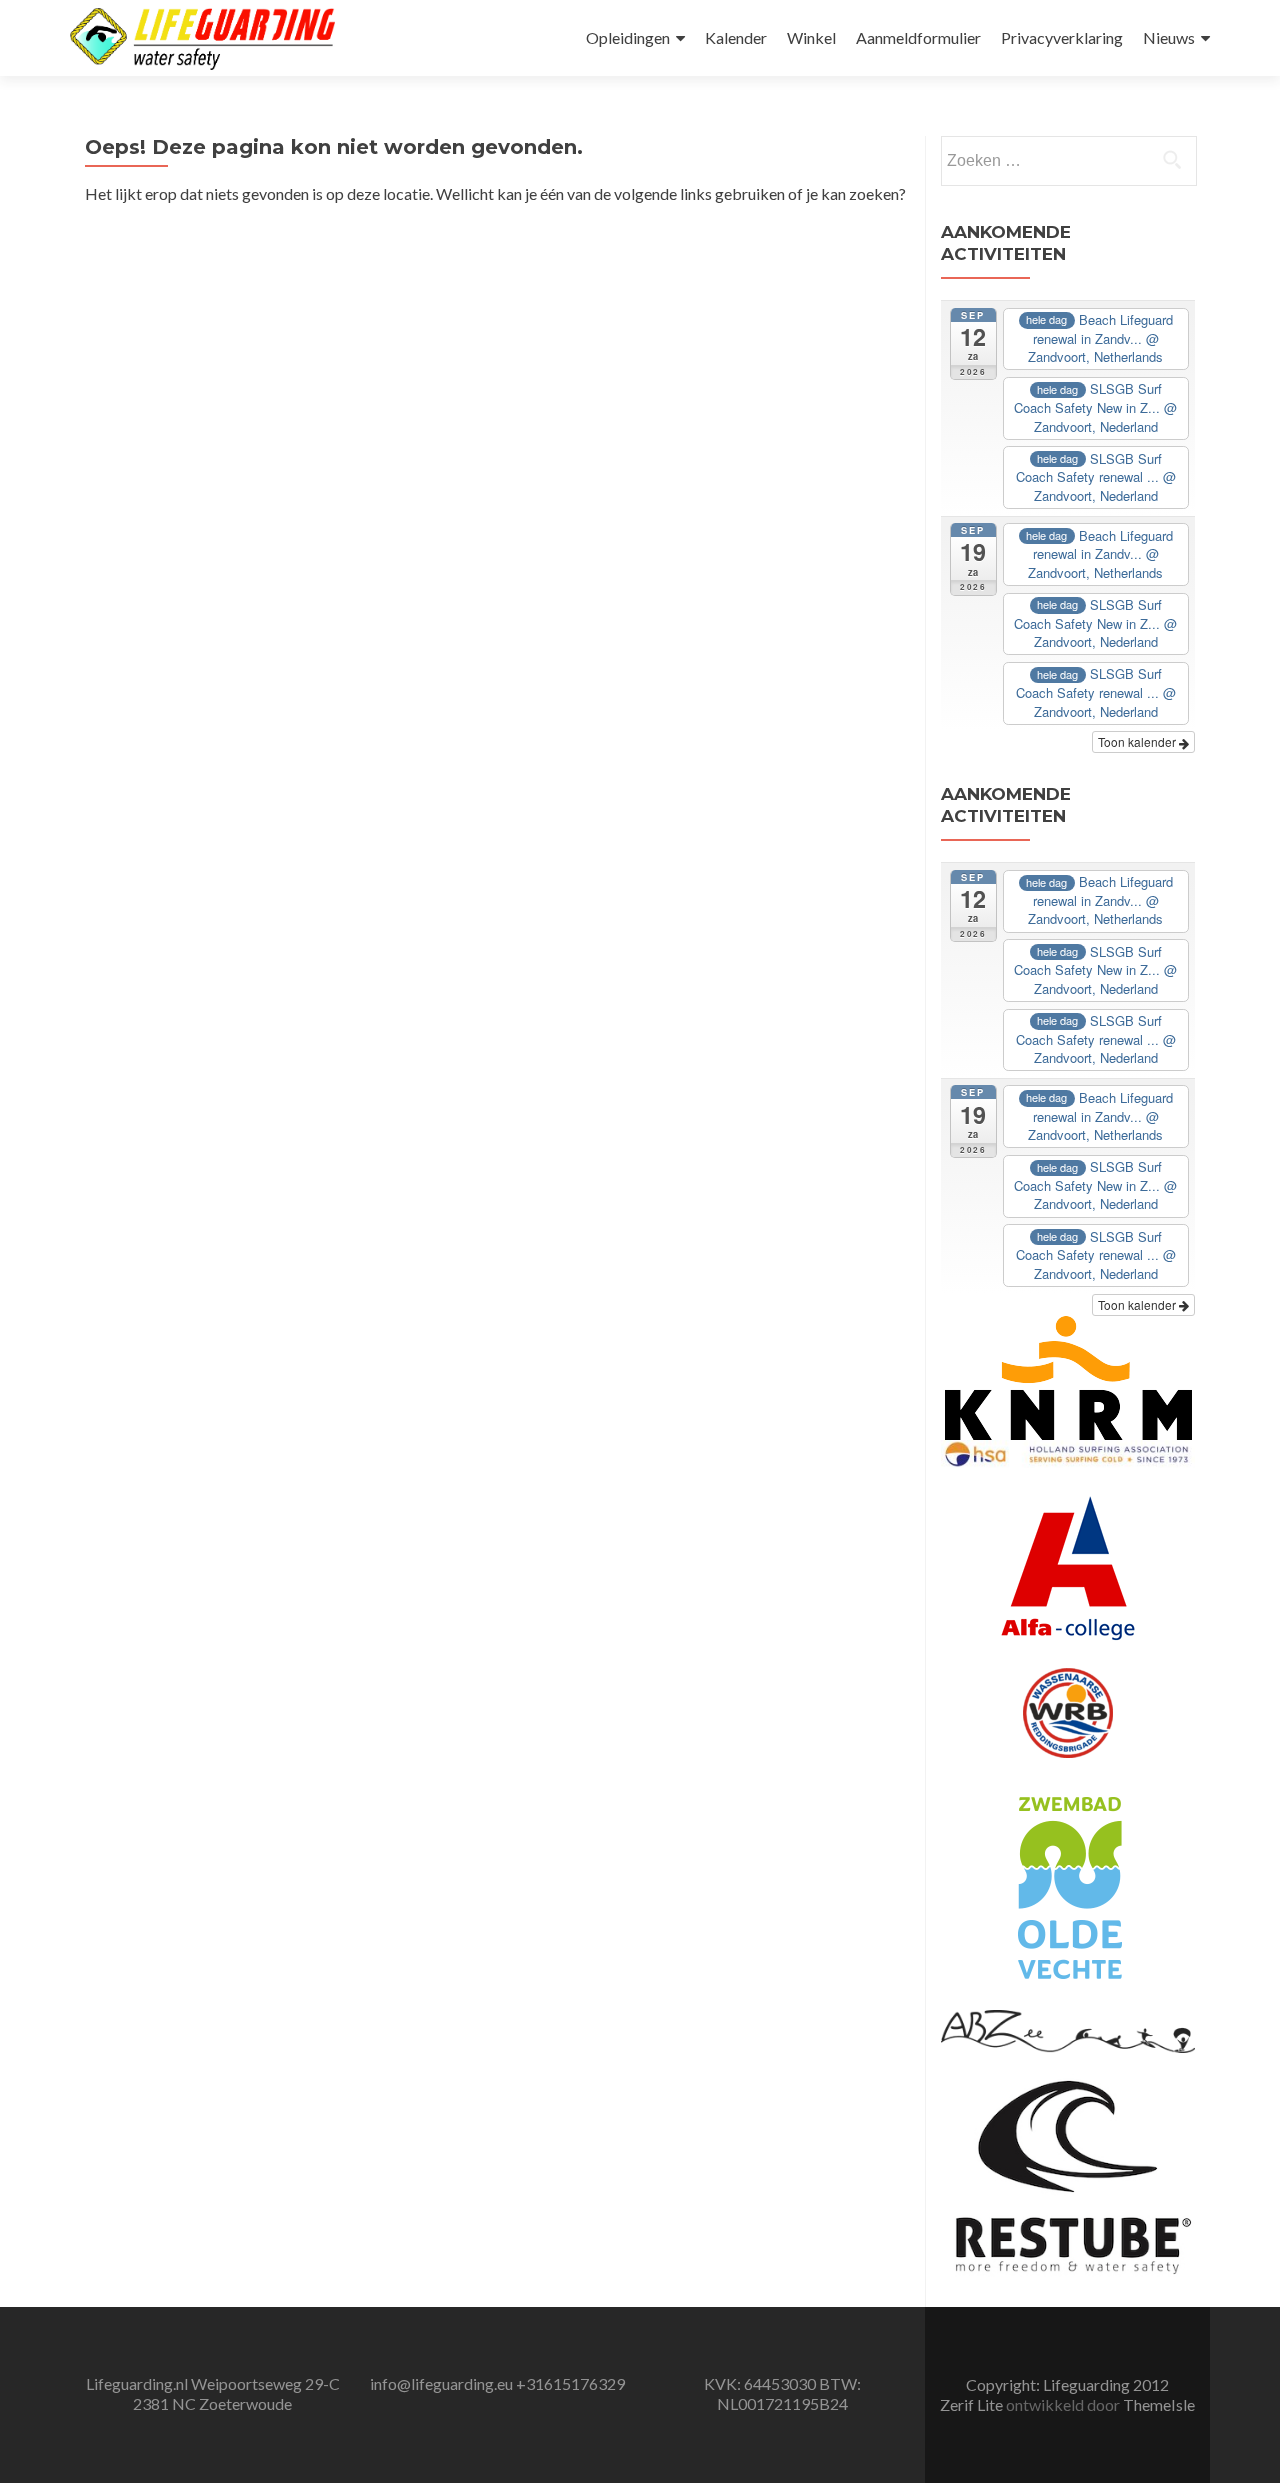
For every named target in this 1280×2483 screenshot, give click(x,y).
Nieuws (1169, 37)
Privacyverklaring (1062, 37)
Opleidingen (628, 37)
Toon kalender (1138, 741)
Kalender (736, 37)
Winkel (811, 37)
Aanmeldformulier (918, 37)
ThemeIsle (1159, 2404)
